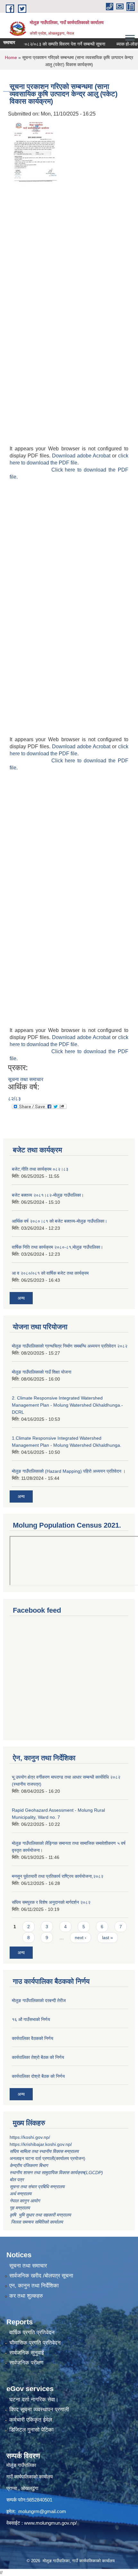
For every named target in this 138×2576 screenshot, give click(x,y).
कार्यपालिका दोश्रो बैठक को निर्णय (38, 2076)
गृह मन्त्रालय (20, 2208)
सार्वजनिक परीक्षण (26, 2363)
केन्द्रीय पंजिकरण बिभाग (29, 2165)
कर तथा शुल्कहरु (26, 2296)
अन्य (21, 1298)
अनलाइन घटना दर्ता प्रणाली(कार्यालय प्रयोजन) (47, 2158)
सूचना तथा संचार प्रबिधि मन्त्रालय (37, 2187)
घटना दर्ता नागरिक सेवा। (34, 2400)
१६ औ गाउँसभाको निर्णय (31, 2019)
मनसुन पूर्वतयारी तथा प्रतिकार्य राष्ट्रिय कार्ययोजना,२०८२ (58, 1876)
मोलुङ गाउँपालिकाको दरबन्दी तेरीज (39, 2000)
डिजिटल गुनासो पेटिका (31, 2430)
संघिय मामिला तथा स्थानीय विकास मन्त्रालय (45, 2151)
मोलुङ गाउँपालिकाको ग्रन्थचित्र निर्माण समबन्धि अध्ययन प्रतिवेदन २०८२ (70, 1346)
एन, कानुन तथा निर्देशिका (34, 2286)
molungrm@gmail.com (42, 2511)
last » (108, 1938)
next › (81, 1938)
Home (11, 57)
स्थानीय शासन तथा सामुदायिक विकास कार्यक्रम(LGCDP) (56, 2173)
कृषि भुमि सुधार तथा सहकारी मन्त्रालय (41, 2215)
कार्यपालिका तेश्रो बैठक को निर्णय (38, 2057)
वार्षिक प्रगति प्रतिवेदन (32, 2333)
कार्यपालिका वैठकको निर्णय (33, 2038)
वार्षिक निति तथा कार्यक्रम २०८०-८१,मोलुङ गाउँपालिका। (57, 1247)
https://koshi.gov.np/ (30, 2137)
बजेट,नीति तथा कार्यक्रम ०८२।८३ (40, 1169)
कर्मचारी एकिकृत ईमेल (31, 2420)
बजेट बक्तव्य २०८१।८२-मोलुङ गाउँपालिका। (48, 1195)
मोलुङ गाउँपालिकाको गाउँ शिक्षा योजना (42, 1372)
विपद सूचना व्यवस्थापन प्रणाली (39, 2410)
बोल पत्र (17, 2180)
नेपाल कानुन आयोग (25, 2201)
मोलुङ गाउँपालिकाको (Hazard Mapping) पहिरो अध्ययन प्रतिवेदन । (69, 1471)
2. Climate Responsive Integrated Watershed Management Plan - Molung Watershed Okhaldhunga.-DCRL (67, 1405)
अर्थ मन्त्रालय (21, 2194)
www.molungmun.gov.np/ (50, 2523)
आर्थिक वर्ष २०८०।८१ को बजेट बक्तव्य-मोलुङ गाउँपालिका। (60, 1221)
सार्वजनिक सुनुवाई (27, 2353)
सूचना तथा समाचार (26, 1079)
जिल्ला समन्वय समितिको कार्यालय (36, 2222)
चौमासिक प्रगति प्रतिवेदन (35, 2343)
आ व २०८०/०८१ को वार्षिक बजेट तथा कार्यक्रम (50, 1273)
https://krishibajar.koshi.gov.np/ (41, 2144)
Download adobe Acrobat (82, 456)
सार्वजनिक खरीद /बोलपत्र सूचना (41, 2276)
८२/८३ (14, 1099)
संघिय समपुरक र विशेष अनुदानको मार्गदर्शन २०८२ (51, 1902)
